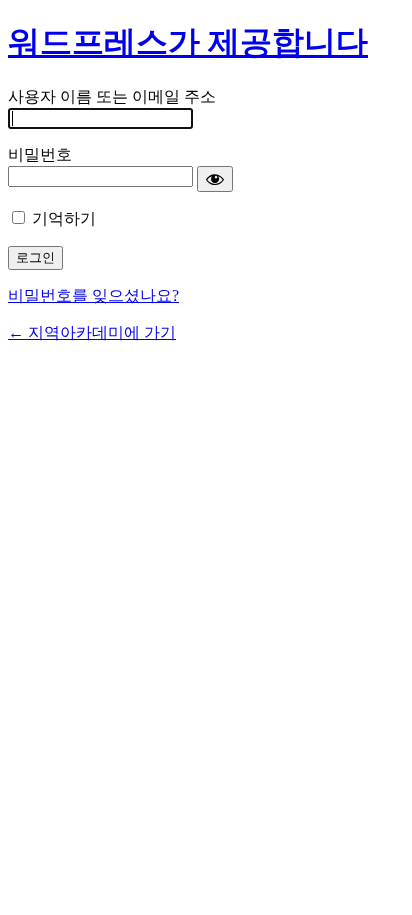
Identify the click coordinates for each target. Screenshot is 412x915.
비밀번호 (40, 154)
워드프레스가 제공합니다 (188, 42)
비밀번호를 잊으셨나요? (93, 295)
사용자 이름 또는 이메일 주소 (112, 96)
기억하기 (64, 218)
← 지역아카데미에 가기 (92, 332)
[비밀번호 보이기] (215, 179)
